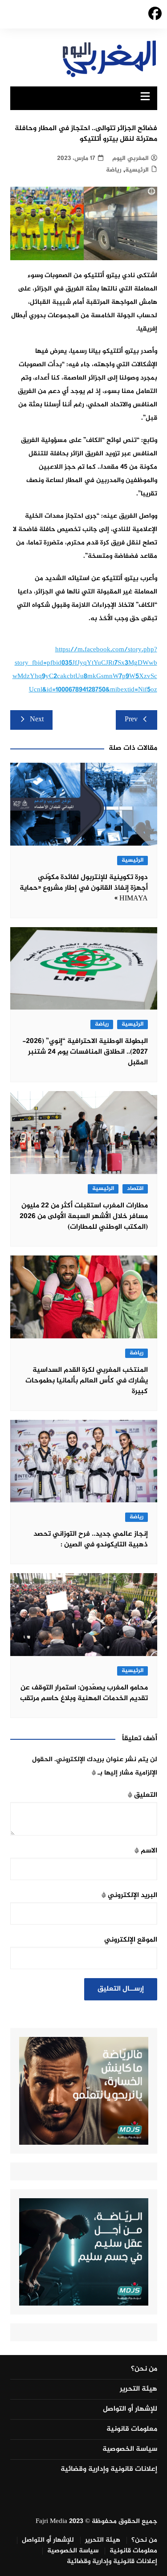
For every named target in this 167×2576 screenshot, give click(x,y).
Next (37, 720)
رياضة (114, 170)
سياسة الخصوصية (130, 2449)
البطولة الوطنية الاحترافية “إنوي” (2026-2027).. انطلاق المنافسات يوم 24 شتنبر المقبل (85, 1052)
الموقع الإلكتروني (131, 1940)
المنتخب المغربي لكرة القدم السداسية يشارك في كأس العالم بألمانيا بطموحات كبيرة (87, 1381)
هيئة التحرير (138, 2389)
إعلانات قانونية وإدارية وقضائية (109, 2470)
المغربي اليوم (130, 158)
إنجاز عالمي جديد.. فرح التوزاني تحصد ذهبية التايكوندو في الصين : (91, 1539)
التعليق (143, 1795)
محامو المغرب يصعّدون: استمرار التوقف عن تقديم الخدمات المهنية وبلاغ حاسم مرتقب (84, 1693)
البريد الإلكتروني (129, 1895)
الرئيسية (137, 170)
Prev (131, 720)
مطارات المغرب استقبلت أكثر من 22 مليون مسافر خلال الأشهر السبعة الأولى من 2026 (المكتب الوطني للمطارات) (84, 1216)
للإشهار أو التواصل (130, 2409)
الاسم (146, 1851)
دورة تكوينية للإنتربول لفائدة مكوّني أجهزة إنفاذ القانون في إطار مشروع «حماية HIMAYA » (84, 888)
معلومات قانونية (132, 2429)
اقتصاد (135, 1189)
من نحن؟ (144, 2369)
